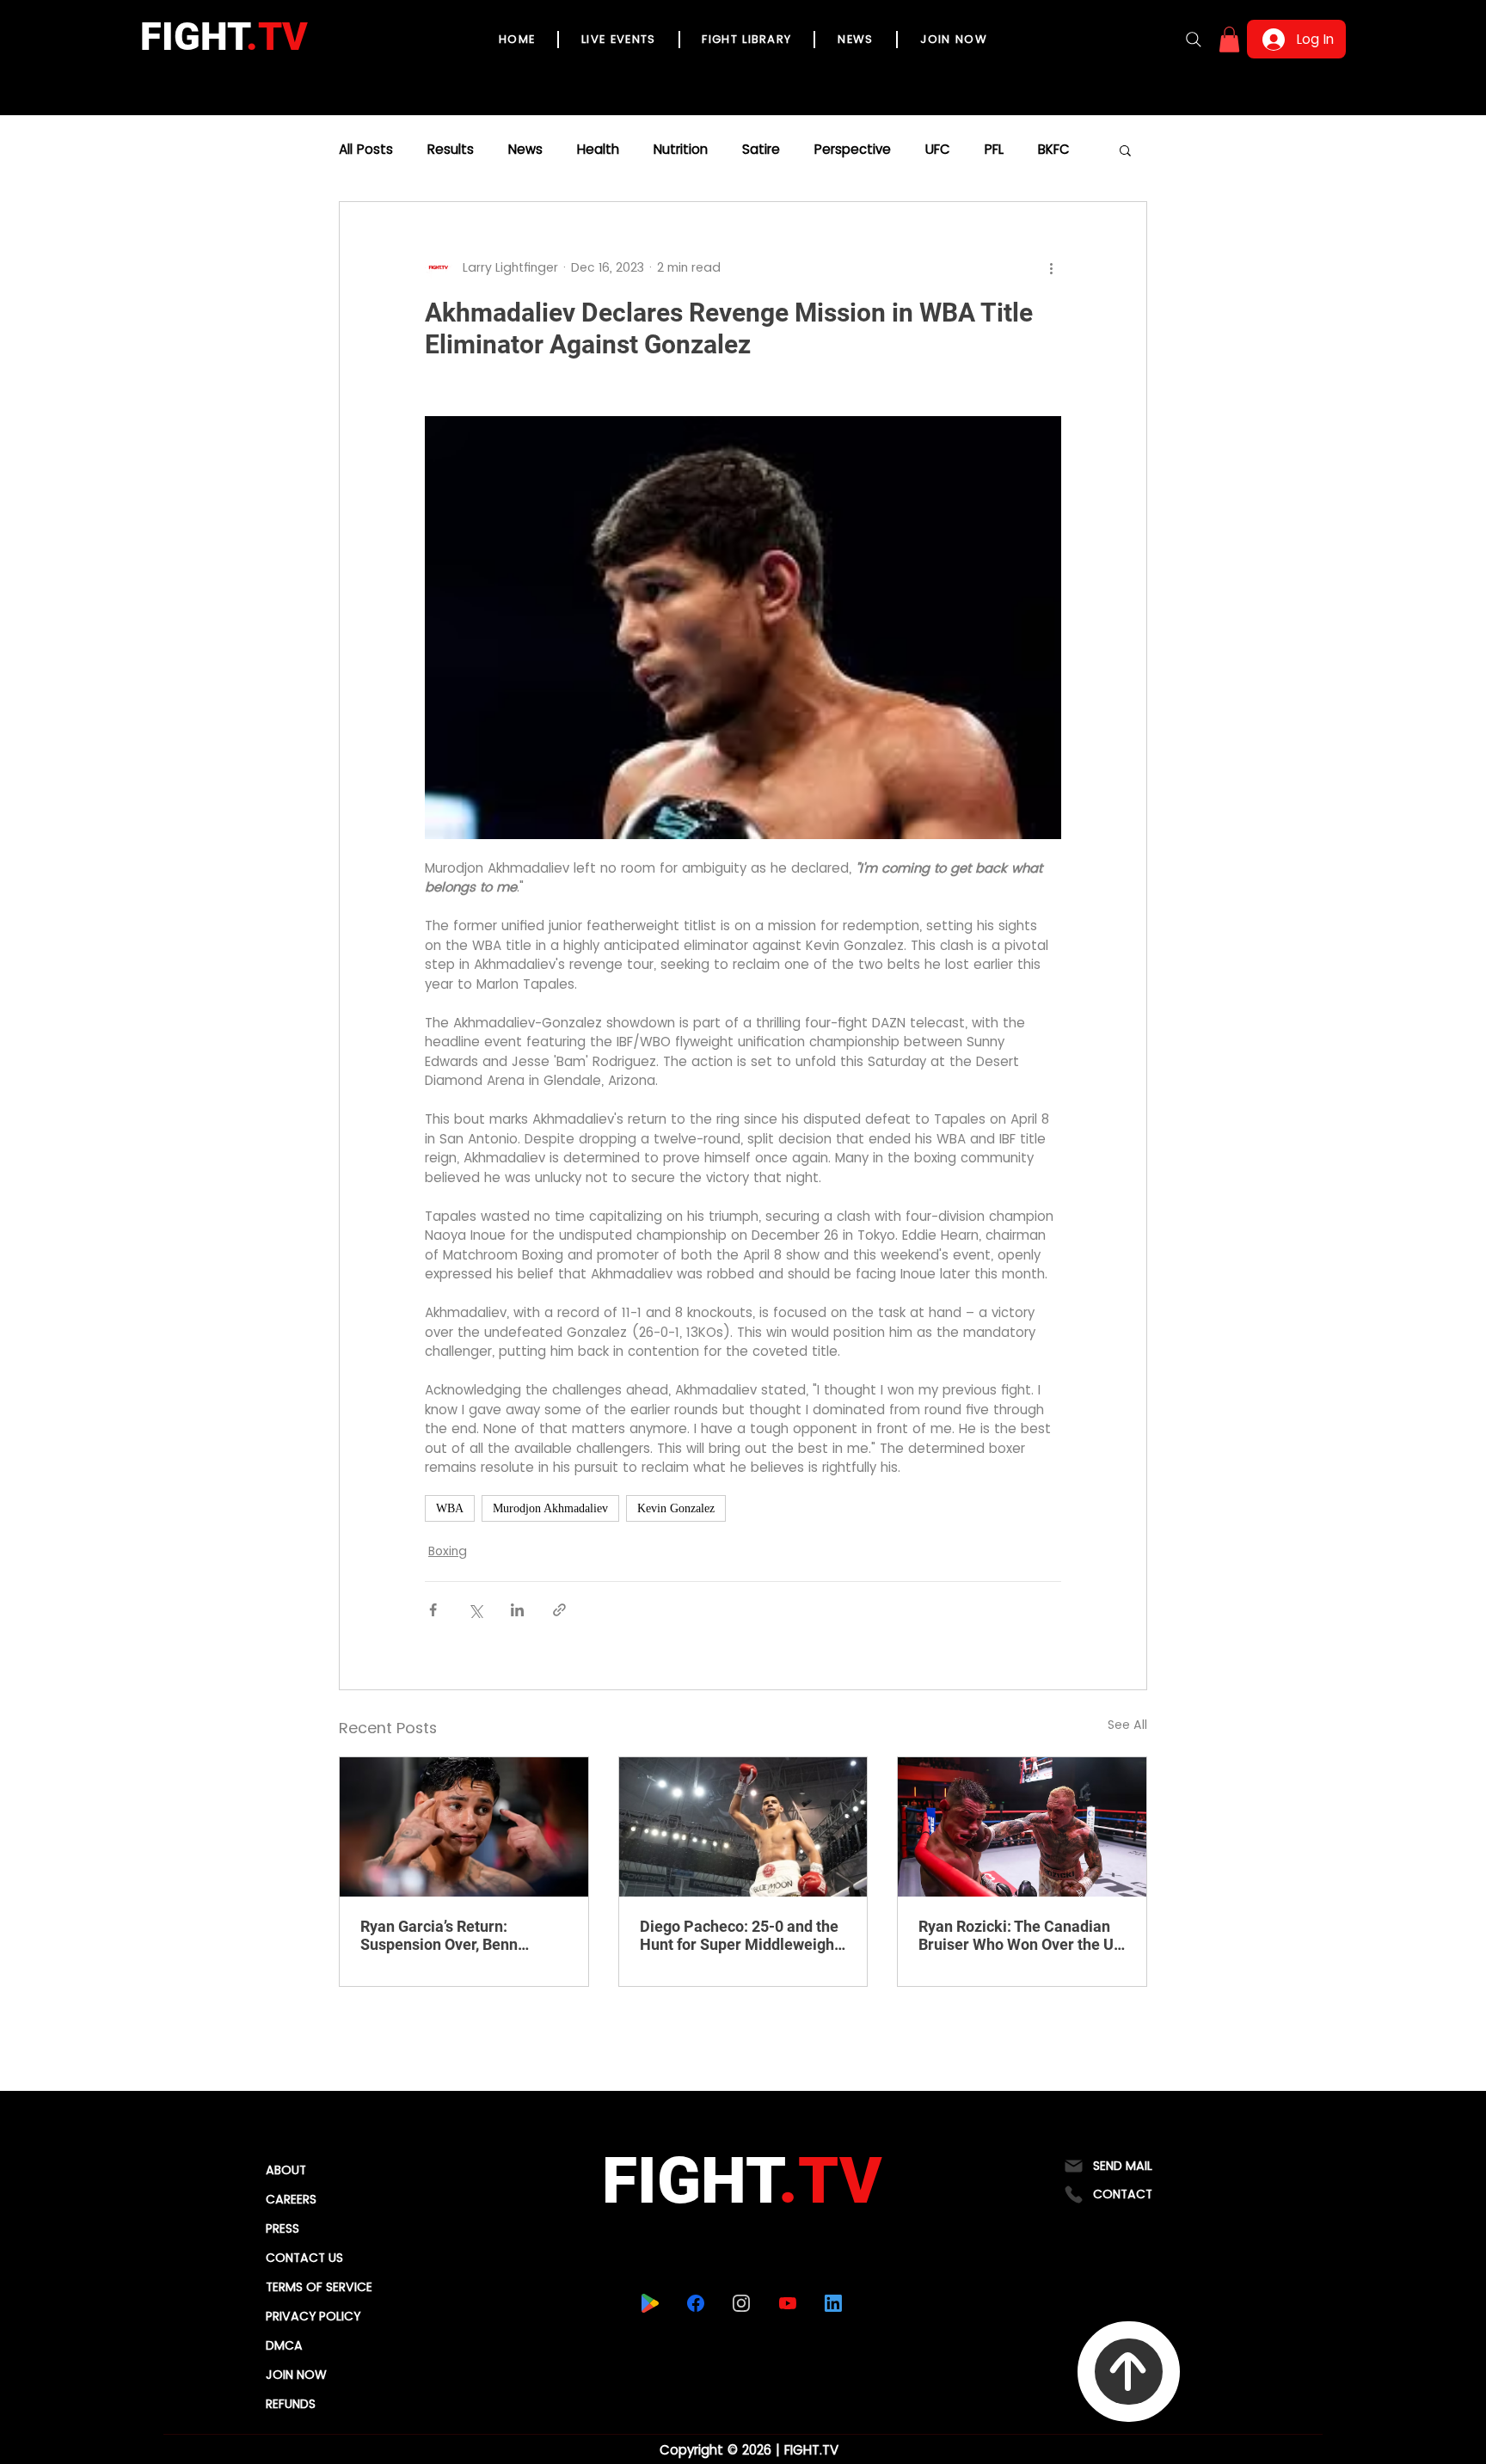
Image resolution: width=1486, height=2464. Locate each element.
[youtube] (788, 2303)
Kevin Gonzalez (676, 1508)
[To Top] (1129, 2372)
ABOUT (286, 2170)
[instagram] (742, 2303)
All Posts (366, 150)
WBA (450, 1508)
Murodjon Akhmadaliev (550, 1508)
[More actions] (1051, 267)
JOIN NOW (296, 2375)
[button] (1229, 40)
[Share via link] (559, 1610)
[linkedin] (834, 2303)
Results (451, 150)
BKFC (1054, 150)
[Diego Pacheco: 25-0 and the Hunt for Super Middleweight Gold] (743, 1827)
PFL (994, 150)
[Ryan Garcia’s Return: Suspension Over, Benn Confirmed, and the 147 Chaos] (464, 1827)
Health (598, 150)
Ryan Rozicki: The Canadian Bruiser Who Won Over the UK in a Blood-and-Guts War (1021, 1935)
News (525, 150)
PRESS (282, 2228)
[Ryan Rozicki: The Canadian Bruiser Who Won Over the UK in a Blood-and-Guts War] (1022, 1827)
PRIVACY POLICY (313, 2316)
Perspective (853, 150)
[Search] (1194, 40)
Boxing (448, 1551)
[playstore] (651, 2303)
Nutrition (681, 150)
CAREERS (291, 2199)
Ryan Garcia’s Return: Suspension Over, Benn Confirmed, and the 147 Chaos (441, 1935)
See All (1127, 1725)
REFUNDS (291, 2404)
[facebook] (696, 2303)
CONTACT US (304, 2258)
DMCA (284, 2345)
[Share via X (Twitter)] (475, 1610)
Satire (761, 150)
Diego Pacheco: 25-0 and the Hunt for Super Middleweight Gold (740, 1935)
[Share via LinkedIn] (517, 1610)
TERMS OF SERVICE (319, 2287)
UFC (938, 150)
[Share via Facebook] (433, 1610)
